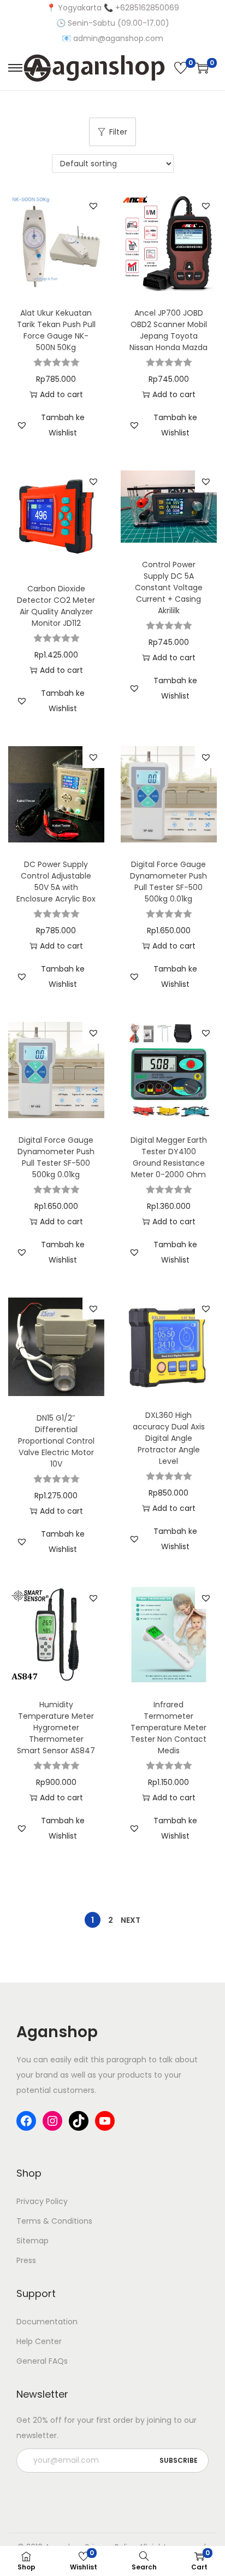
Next (131, 1920)
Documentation (47, 2322)
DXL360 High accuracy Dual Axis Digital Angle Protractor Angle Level (169, 1438)
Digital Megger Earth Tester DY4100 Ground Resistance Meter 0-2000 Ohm (169, 1157)
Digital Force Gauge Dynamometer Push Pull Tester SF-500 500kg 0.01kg (168, 882)
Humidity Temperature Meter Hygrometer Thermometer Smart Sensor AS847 (56, 1728)
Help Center (39, 2341)
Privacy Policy (42, 2201)
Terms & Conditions (54, 2221)
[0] (181, 68)
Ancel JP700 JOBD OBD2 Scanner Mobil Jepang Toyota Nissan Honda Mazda (168, 330)
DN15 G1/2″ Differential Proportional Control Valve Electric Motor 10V (56, 1441)
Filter (118, 132)
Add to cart (61, 394)
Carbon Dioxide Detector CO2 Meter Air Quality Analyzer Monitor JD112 (56, 606)
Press (26, 2260)
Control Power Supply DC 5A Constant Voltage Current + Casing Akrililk (169, 588)
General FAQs (42, 2361)
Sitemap (32, 2241)
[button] (93, 206)
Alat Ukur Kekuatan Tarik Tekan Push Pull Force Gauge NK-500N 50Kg (56, 330)
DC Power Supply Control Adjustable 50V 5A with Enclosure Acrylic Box (56, 882)
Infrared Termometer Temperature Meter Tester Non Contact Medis (168, 1728)
